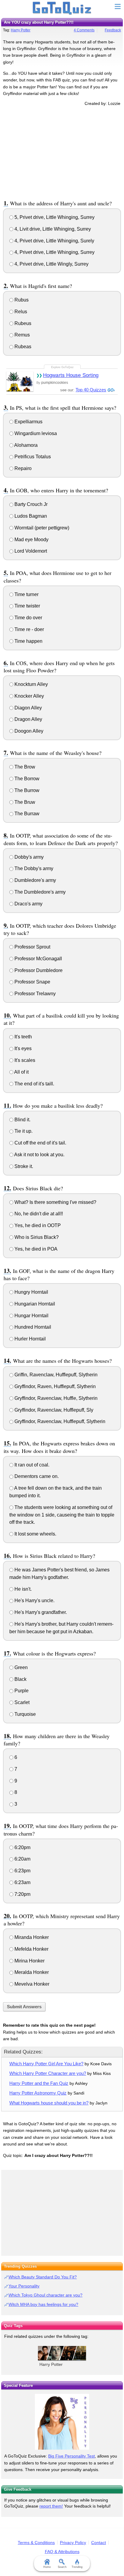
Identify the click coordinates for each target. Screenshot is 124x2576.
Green (20, 1667)
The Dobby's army (33, 868)
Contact (99, 2543)
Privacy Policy (73, 2543)
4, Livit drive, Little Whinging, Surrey (52, 229)
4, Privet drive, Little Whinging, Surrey (54, 252)
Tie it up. (23, 1131)
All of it (21, 1072)
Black (20, 1679)
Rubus (21, 300)
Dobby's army (28, 857)
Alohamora (25, 445)
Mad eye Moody (31, 540)
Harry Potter (21, 30)
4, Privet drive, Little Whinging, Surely (54, 241)
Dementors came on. (36, 1476)
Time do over (28, 618)
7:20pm (22, 1894)
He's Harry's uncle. (34, 1601)
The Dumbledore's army (39, 892)
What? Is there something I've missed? (55, 1202)
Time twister (27, 606)
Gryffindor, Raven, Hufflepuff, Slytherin (54, 1386)
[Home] (62, 8)
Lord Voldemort (30, 551)
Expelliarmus (28, 422)
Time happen (28, 641)
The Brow (24, 767)
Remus (22, 335)
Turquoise (25, 1714)
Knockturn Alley (31, 684)
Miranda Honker (31, 1937)
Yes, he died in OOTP (37, 1225)
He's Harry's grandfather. (40, 1612)
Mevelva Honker (31, 1984)
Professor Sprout (32, 947)
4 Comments (84, 30)
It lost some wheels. (35, 1534)
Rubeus (22, 323)
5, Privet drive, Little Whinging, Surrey (54, 217)
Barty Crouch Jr (30, 504)
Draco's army (28, 904)
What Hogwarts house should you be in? (49, 2103)
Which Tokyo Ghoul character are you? (45, 2295)
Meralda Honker (31, 1972)
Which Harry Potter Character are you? (48, 2073)
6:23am (22, 1882)
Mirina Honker (29, 1961)
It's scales (24, 1060)
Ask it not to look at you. (39, 1155)
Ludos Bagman (30, 516)
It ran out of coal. (31, 1465)
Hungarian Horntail (34, 1304)
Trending (77, 2567)
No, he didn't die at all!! (38, 1214)
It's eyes (22, 1048)
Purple (21, 1691)
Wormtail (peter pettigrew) (41, 528)
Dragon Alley (28, 719)
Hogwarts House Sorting (71, 375)
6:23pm (22, 1871)
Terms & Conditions (36, 2543)
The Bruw (24, 802)
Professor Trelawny (34, 994)
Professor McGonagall (38, 959)
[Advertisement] (62, 152)
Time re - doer (29, 629)
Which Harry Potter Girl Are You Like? (46, 2064)
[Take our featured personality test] (62, 2422)
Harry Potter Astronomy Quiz (38, 2093)
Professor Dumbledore (38, 970)
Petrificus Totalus (32, 457)
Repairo (22, 468)
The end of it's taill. (34, 1084)
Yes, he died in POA (35, 1249)
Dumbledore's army (35, 880)
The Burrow (26, 790)
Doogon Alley (28, 731)
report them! (51, 2506)
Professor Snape (32, 982)
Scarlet (21, 1702)
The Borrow (26, 779)
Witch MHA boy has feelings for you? (43, 2304)
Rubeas (22, 347)
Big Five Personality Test (71, 2456)
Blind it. (22, 1120)
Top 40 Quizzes (91, 390)
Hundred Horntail (32, 1327)
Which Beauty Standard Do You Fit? (43, 2277)
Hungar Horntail (31, 1316)
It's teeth (23, 1037)
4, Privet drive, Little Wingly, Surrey (51, 264)
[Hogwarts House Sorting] (20, 381)
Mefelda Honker (31, 1949)
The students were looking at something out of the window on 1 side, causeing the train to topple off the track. (62, 1515)
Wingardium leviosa (35, 433)
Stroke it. (23, 1166)
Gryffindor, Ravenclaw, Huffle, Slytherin (55, 1398)
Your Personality (24, 2286)
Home (47, 2567)
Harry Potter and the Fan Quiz (39, 2083)
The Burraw (26, 814)
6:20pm (22, 1847)
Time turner (26, 594)
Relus (20, 312)
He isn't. (22, 1589)
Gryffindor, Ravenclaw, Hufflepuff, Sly (53, 1410)
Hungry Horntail (31, 1292)
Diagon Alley (28, 708)
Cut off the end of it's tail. (40, 1143)
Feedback (113, 30)
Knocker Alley (29, 696)
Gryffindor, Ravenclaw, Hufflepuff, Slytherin (59, 1421)
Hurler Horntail (29, 1339)
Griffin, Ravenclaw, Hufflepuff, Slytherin (55, 1375)
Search (62, 2567)
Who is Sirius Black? (36, 1237)
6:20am (22, 1859)
